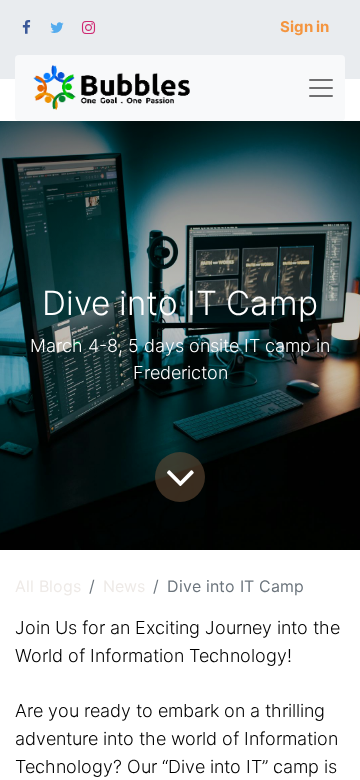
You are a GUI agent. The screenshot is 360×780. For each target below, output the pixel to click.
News (124, 586)
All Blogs (48, 586)
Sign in (304, 26)
